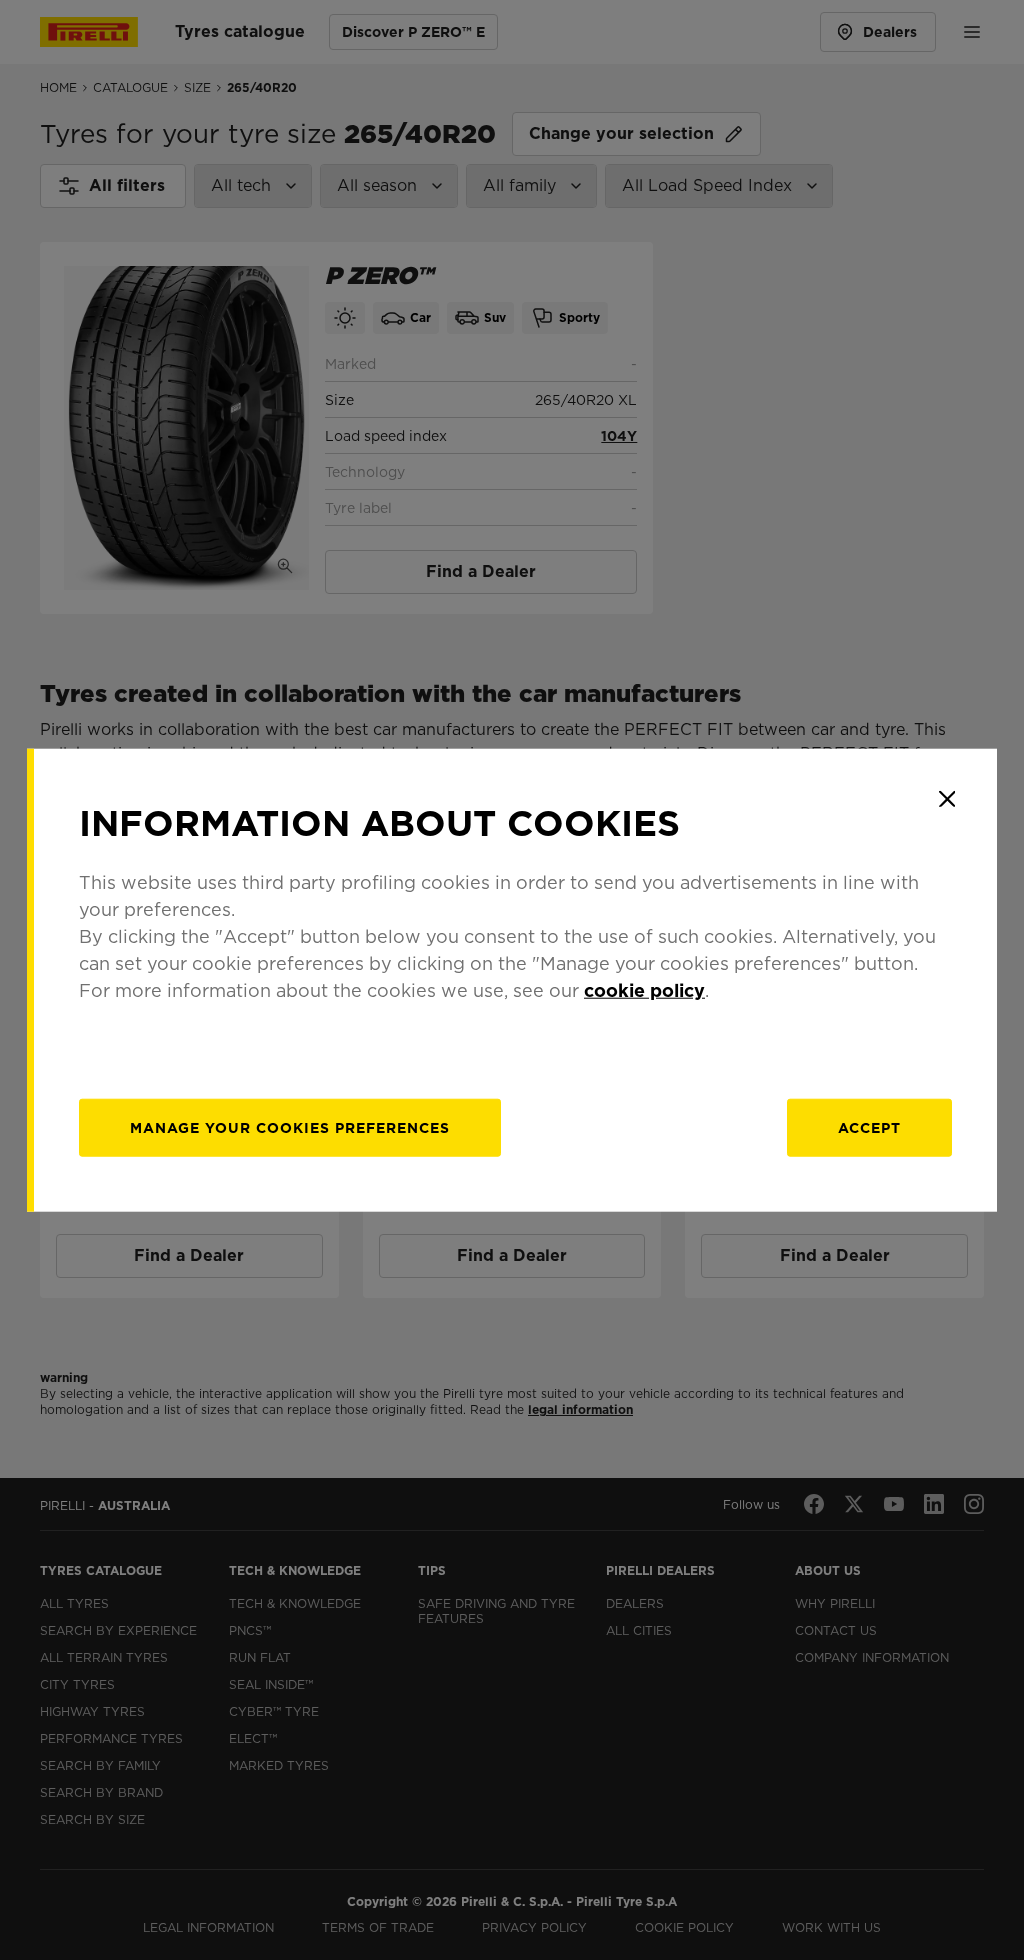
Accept (869, 1127)
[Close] (947, 799)
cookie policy (644, 989)
